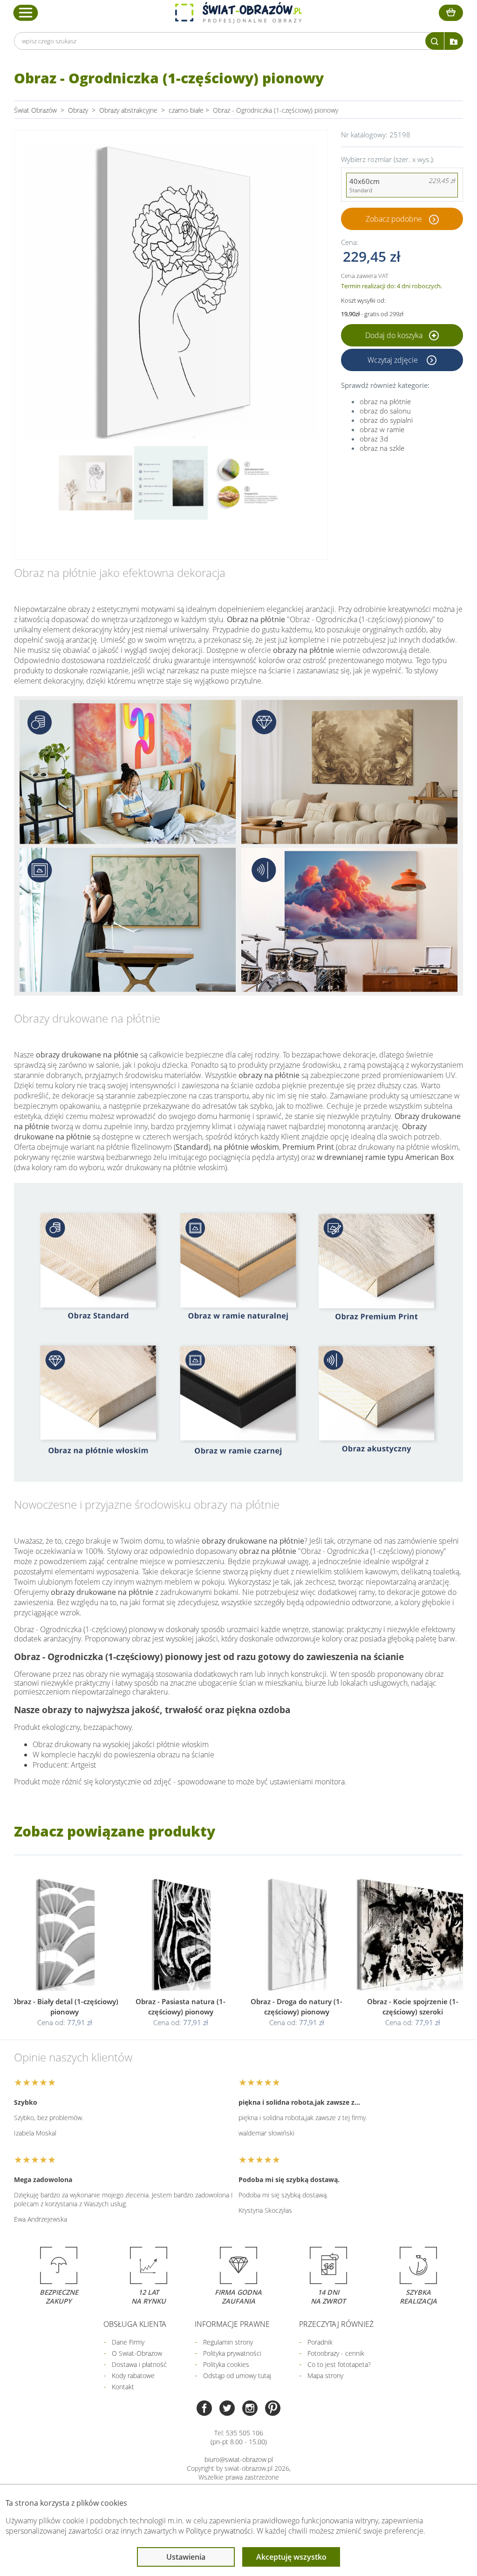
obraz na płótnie (385, 401)
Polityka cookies (226, 2364)
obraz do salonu (385, 411)
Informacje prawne (232, 2324)
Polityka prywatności (232, 2353)
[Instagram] (250, 2409)
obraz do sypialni (386, 420)
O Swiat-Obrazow (137, 2353)
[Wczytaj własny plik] (454, 41)
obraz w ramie (382, 429)
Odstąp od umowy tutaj (237, 2376)
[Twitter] (227, 2409)
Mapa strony (325, 2376)
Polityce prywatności (219, 2531)
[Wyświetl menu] (26, 13)
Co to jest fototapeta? (339, 2364)
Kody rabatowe (133, 2376)
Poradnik (320, 2342)
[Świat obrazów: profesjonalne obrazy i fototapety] (238, 13)
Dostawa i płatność (139, 2364)
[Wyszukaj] (435, 41)
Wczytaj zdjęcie (394, 360)
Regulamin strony (228, 2342)
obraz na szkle (382, 448)
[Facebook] (204, 2409)
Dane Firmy (128, 2342)
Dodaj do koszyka (395, 335)
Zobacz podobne (394, 219)
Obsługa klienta (135, 2324)
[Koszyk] (451, 13)
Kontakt (123, 2387)
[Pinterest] (273, 2409)
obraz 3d (374, 439)
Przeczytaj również (336, 2324)
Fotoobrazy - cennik (336, 2353)
